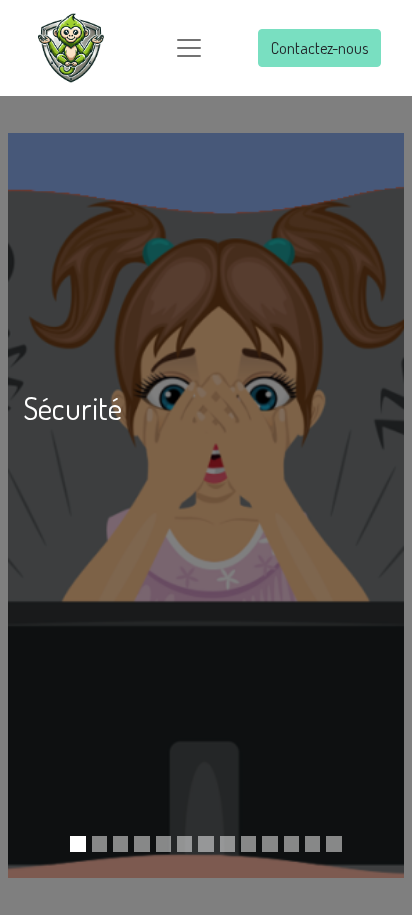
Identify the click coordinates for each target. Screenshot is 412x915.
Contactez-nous (319, 48)
